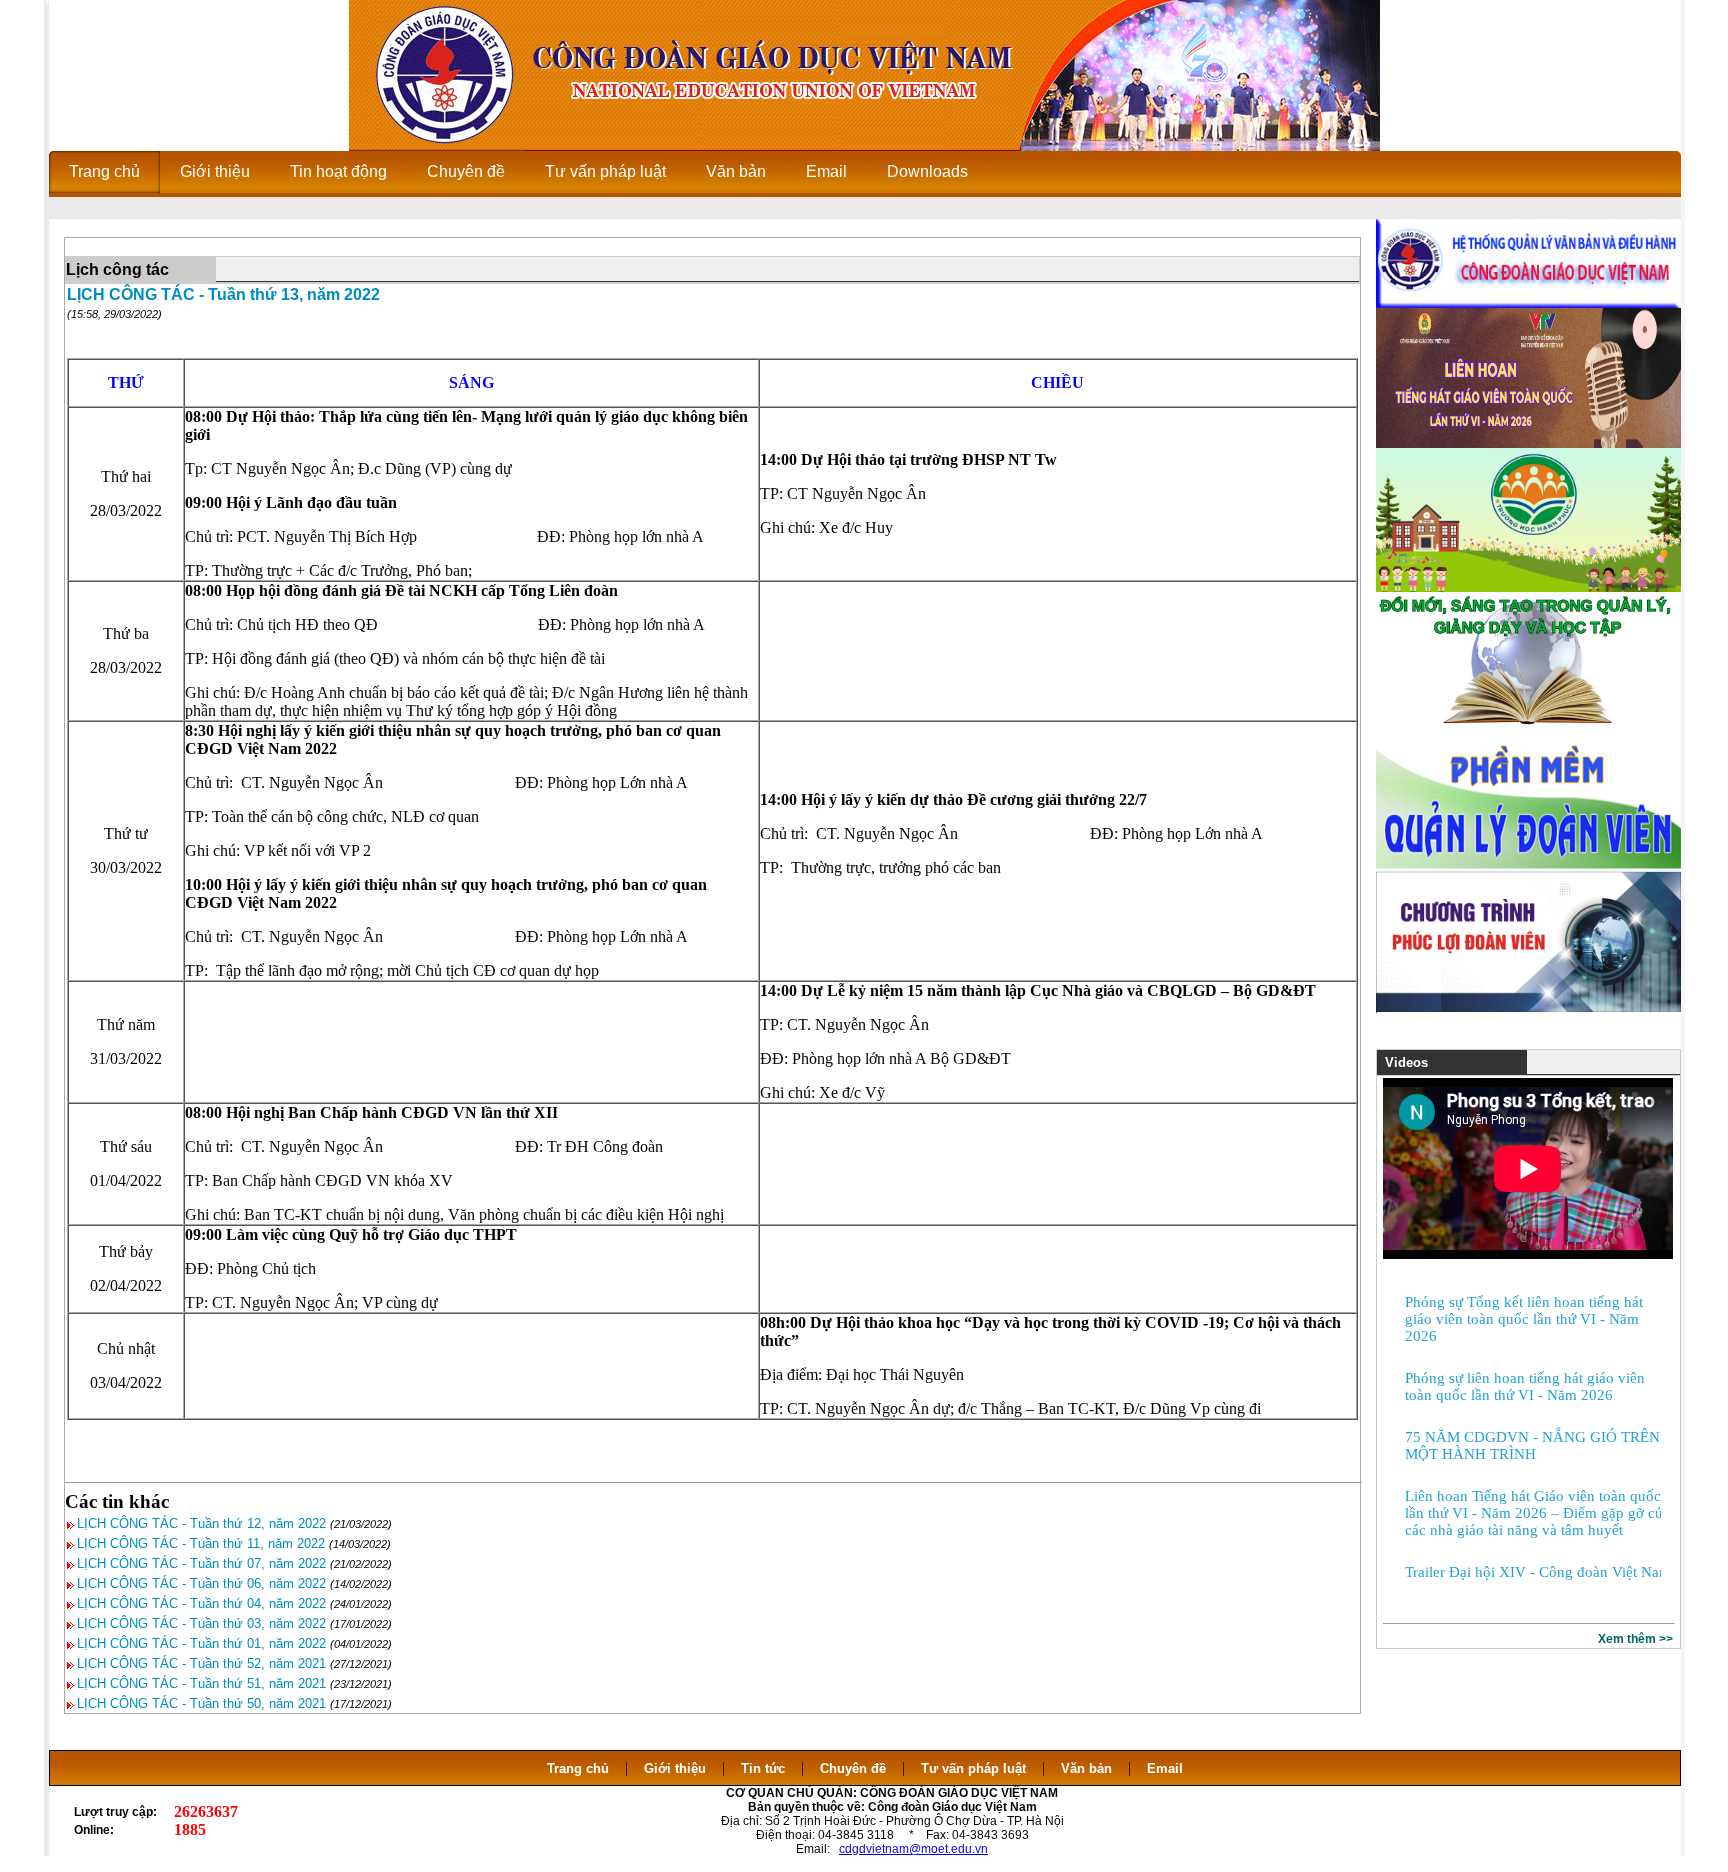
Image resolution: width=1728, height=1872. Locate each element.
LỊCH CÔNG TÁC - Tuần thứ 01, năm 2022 (201, 1643)
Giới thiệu (675, 1768)
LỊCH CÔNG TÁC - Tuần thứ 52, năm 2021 (201, 1663)
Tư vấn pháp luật (973, 1768)
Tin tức (763, 1768)
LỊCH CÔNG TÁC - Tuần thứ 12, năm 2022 (201, 1523)
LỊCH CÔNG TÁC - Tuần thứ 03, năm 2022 (201, 1623)
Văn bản (1088, 1768)
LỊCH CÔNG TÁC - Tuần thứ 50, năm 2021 (201, 1703)
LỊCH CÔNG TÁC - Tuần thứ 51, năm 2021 (201, 1683)
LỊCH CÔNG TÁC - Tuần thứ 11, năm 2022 (201, 1543)
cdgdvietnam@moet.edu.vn (913, 1849)
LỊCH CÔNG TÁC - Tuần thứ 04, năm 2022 (201, 1603)
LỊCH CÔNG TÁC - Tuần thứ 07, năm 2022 (201, 1563)
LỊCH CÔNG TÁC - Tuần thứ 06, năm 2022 (201, 1583)
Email (1165, 1768)
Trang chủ (578, 1768)
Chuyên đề (853, 1768)
